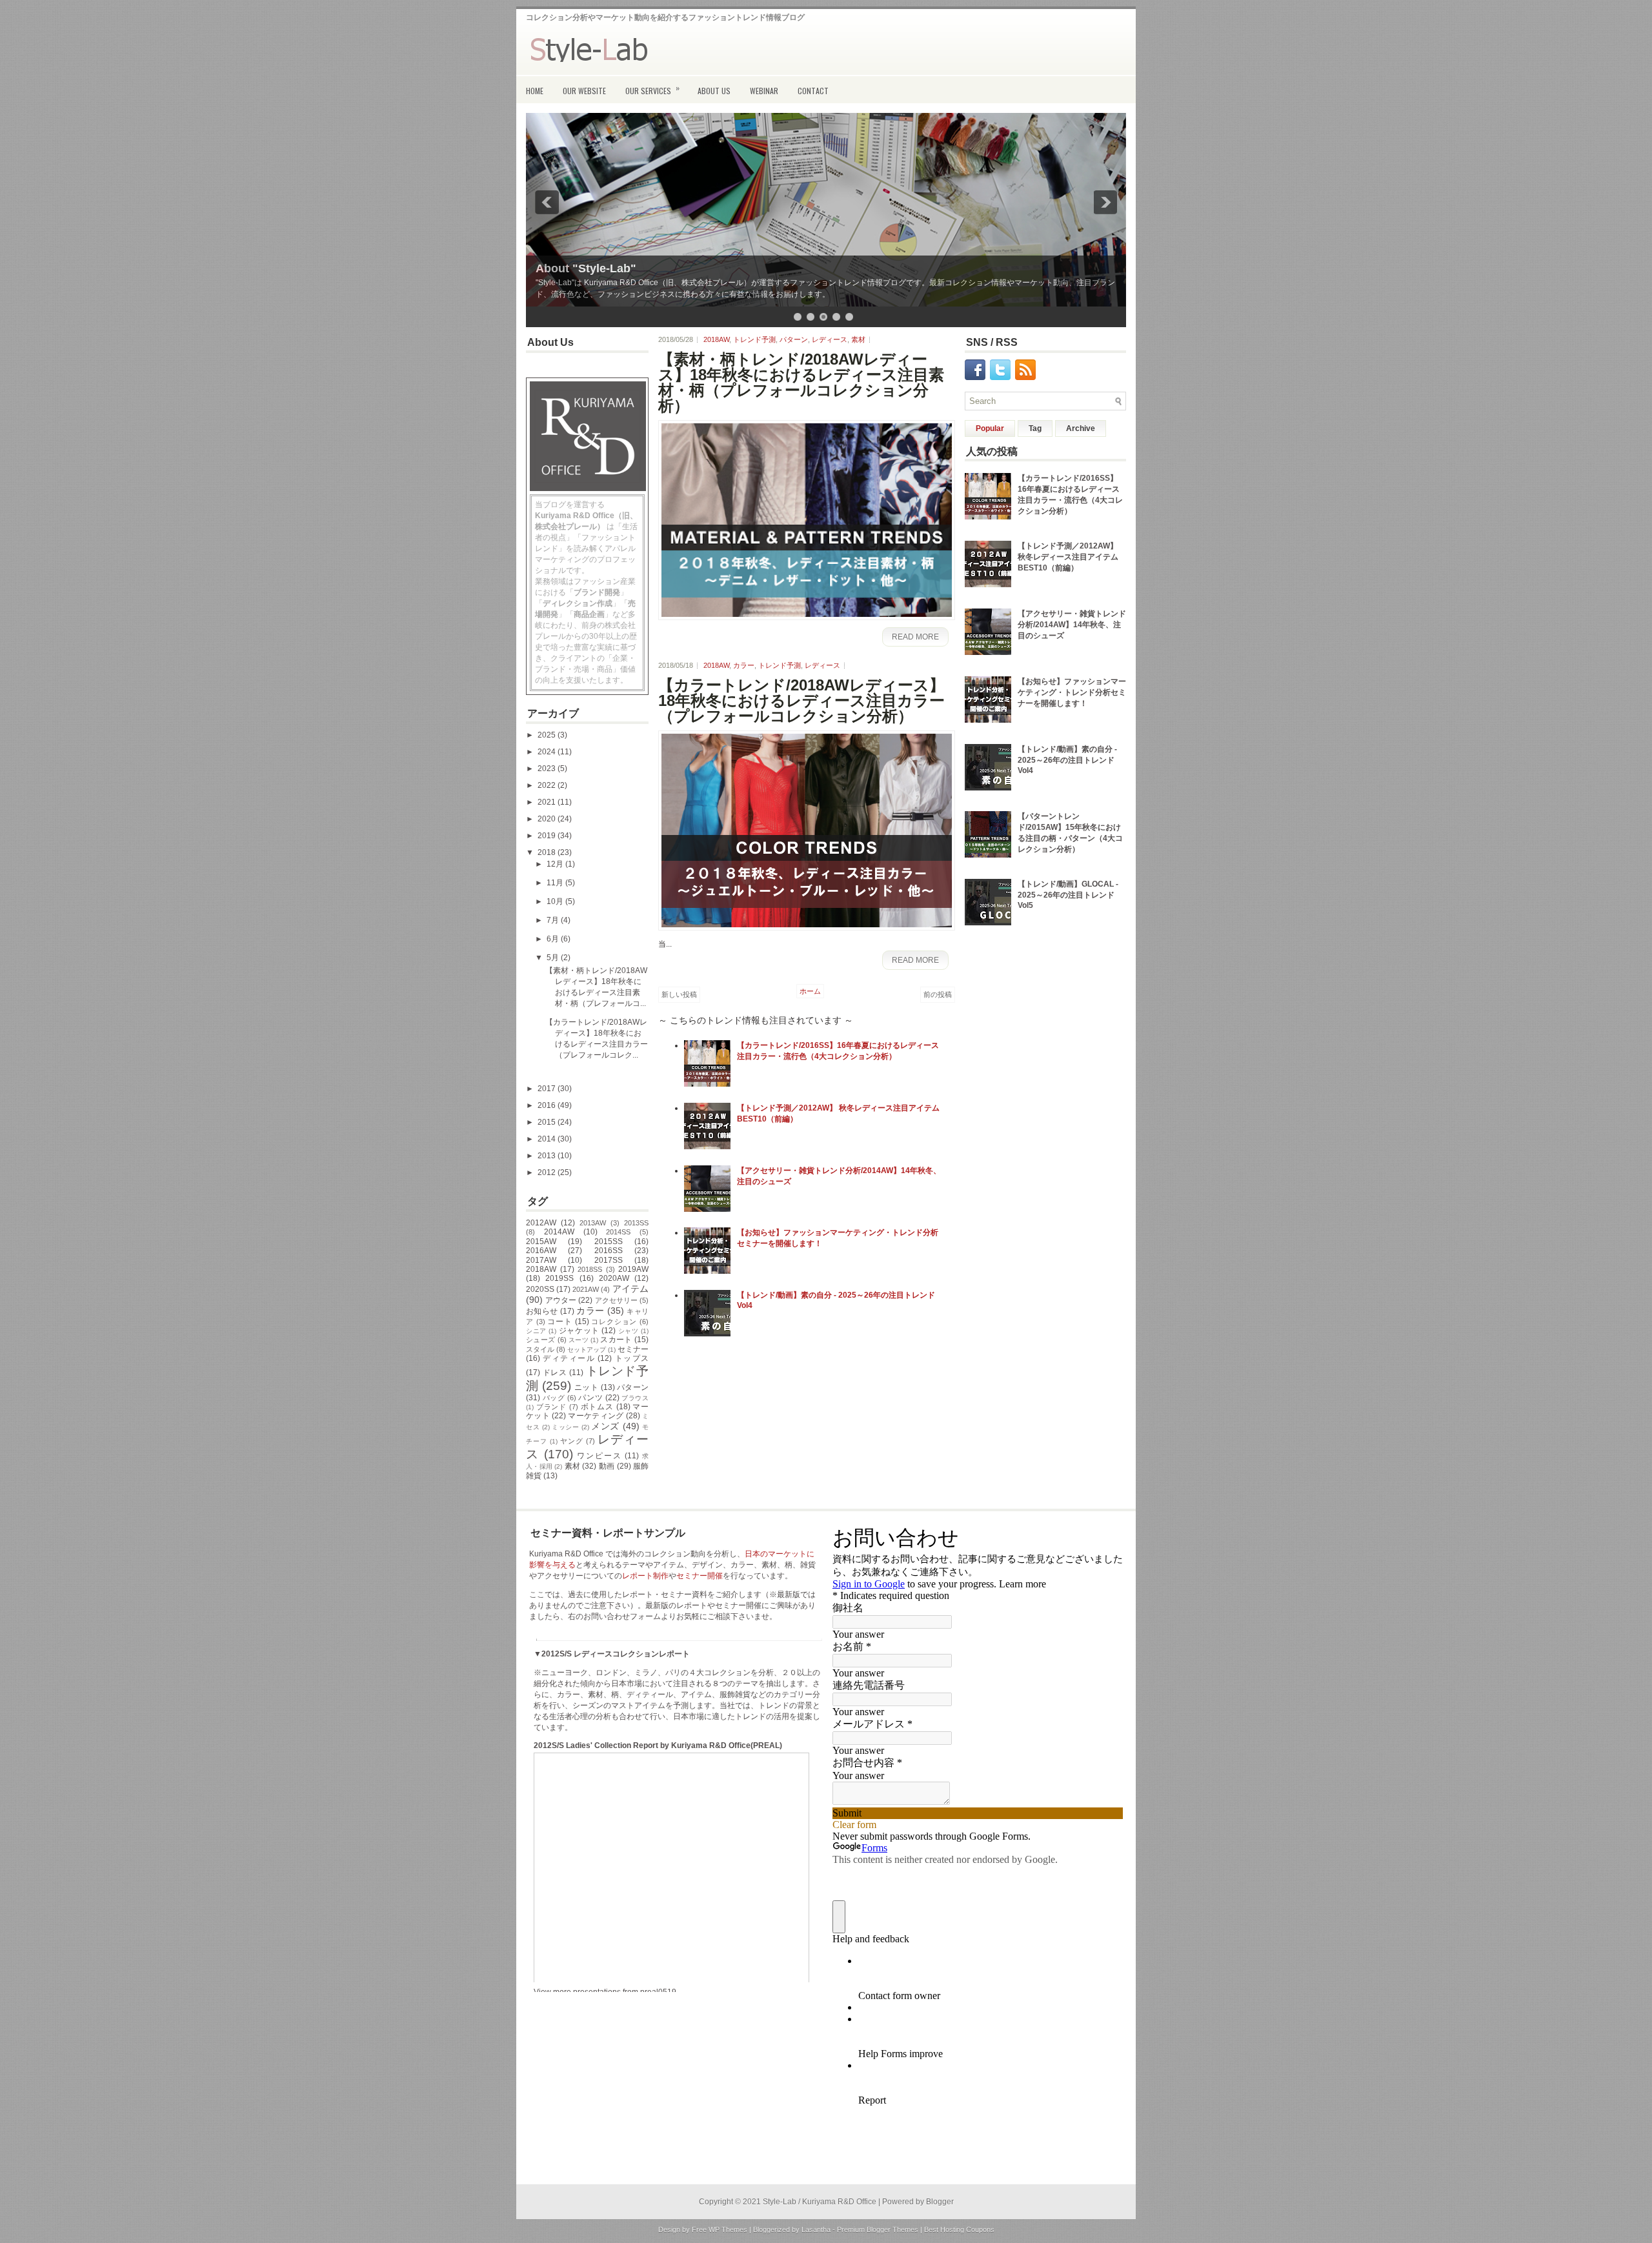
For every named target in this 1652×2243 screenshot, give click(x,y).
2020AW (614, 1278)
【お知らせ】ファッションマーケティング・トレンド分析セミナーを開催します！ (1072, 692)
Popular (990, 428)
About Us (714, 91)
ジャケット (579, 1331)
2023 (548, 769)
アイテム (630, 1289)
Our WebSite (584, 91)
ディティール (569, 1358)
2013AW (593, 1223)
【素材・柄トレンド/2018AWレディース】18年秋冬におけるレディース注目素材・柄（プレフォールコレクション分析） (801, 383)
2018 (548, 852)
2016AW (541, 1251)
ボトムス (597, 1407)
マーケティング (596, 1416)
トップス (632, 1358)
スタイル (540, 1349)
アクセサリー (616, 1300)
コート (559, 1322)
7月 (554, 920)
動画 (607, 1466)
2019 (548, 836)
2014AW (559, 1232)
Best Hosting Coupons (959, 2229)
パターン (633, 1387)
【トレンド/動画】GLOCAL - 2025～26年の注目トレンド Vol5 (1068, 895)
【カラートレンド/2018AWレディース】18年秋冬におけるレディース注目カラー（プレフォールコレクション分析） (801, 701)
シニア (536, 1331)
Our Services (652, 89)
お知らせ (542, 1311)
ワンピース (599, 1456)
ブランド (551, 1407)
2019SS (559, 1278)
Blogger (940, 2202)
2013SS (636, 1223)
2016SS (609, 1251)
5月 (554, 958)
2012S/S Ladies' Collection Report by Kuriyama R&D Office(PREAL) (658, 1745)
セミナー (633, 1349)
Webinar (764, 91)
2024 (548, 752)
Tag (1035, 428)
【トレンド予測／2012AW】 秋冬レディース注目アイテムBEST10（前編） (1068, 557)
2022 (548, 785)
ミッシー (565, 1427)
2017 (548, 1089)
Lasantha (816, 2229)
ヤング (572, 1441)
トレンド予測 (754, 339)
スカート (616, 1340)
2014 (548, 1139)
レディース (830, 339)
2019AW (633, 1269)
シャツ (629, 1331)
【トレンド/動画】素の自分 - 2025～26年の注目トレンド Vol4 (1067, 760)
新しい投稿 (679, 994)
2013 (548, 1156)
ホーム (810, 991)
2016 (548, 1105)
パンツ (590, 1398)
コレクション (614, 1322)
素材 (573, 1466)
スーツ (579, 1340)
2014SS (618, 1232)
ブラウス (635, 1398)
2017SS (609, 1260)
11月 (556, 883)
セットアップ (587, 1350)
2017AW (541, 1260)
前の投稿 (938, 994)
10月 (556, 901)
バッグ (554, 1398)
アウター (561, 1300)
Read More (915, 637)
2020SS (540, 1289)
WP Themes (728, 2229)
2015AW (541, 1242)
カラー (590, 1311)
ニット (586, 1387)
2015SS (609, 1242)
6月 (554, 939)
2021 (548, 802)
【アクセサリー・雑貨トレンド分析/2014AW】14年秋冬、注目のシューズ (1072, 625)
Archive (1081, 428)
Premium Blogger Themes (878, 2229)
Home (535, 91)
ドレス (555, 1373)
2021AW (586, 1289)
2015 (548, 1122)
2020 (548, 819)
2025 (548, 735)
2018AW (541, 1269)
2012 (548, 1172)
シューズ (540, 1340)
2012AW (541, 1223)
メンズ (605, 1426)
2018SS (590, 1269)
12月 (556, 864)
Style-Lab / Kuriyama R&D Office (820, 2202)
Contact (813, 91)
